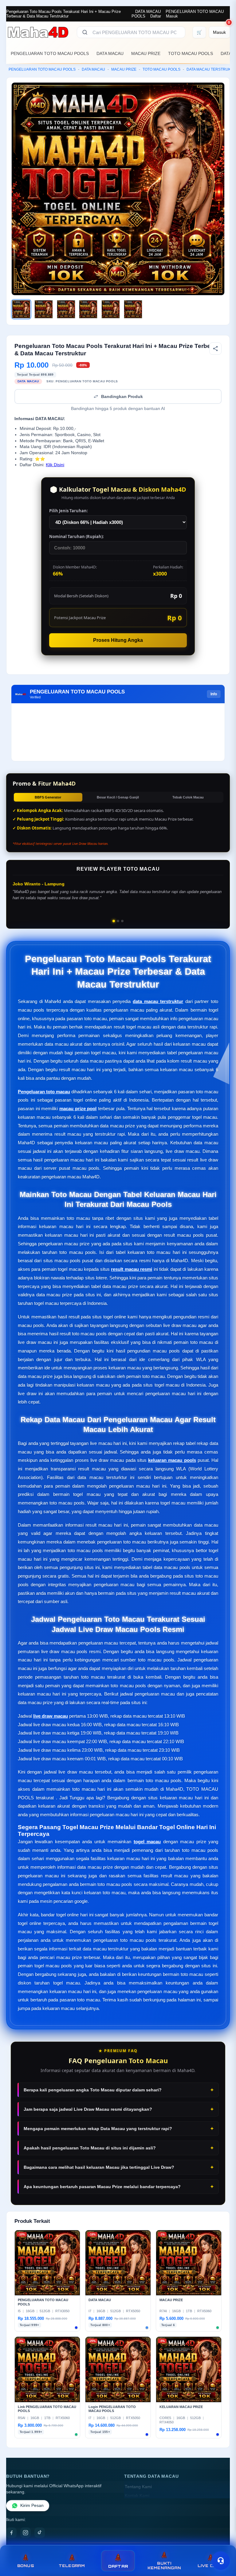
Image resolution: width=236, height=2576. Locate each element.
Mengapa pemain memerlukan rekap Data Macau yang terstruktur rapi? (98, 2129)
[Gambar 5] (111, 309)
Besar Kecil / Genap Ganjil (118, 797)
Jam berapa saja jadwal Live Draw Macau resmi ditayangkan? (88, 2109)
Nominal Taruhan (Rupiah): (77, 537)
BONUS (26, 2566)
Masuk (172, 16)
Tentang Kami (138, 2487)
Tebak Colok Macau (188, 797)
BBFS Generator (48, 797)
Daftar (156, 16)
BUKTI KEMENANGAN (164, 2566)
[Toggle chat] (221, 2561)
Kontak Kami (137, 2496)
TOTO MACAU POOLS (191, 53)
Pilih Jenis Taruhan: (69, 511)
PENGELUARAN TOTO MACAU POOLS (50, 53)
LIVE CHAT (210, 2566)
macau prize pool (78, 1108)
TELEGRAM (72, 2566)
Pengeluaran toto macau (44, 1092)
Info (214, 694)
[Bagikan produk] (215, 349)
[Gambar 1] (21, 309)
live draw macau (51, 1716)
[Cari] (85, 32)
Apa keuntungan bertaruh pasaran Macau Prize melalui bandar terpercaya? (102, 2187)
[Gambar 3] (66, 309)
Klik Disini (55, 465)
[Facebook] (11, 2533)
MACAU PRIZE (146, 53)
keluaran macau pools (172, 1460)
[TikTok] (40, 2533)
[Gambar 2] (44, 309)
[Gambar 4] (88, 309)
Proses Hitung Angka (118, 640)
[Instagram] (26, 2533)
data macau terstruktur (158, 1001)
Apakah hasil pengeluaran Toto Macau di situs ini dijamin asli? (90, 2148)
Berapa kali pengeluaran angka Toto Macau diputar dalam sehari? (93, 2090)
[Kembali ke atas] (222, 2545)
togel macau (147, 1842)
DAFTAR (118, 2566)
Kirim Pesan (32, 2506)
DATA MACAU (148, 12)
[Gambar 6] (133, 309)
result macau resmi (132, 1269)
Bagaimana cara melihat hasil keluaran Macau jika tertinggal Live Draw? (99, 2167)
